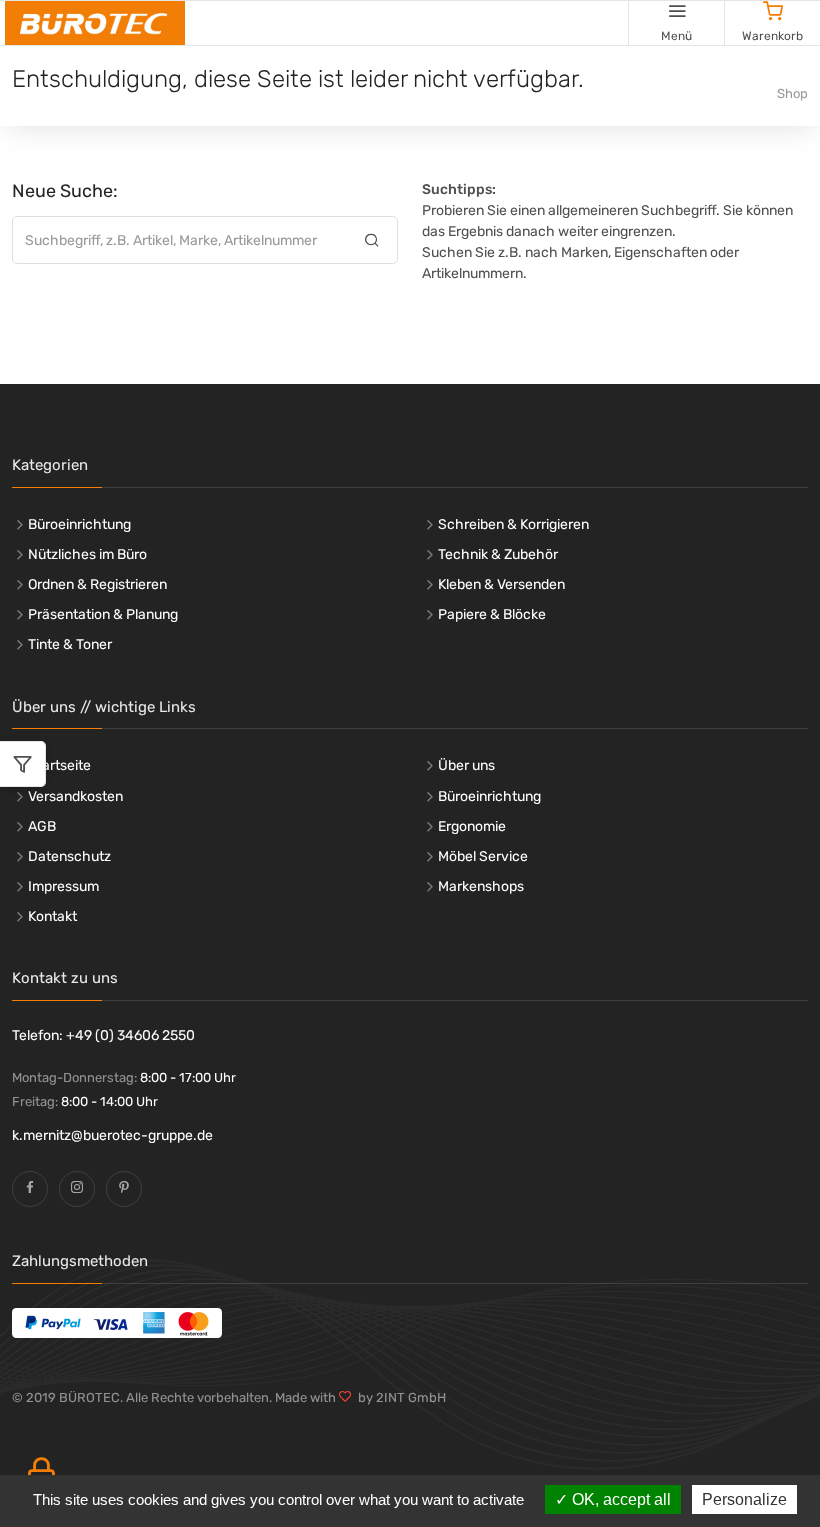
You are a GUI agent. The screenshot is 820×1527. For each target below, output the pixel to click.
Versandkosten (75, 796)
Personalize (744, 1499)
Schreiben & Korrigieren (513, 524)
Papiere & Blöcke (492, 614)
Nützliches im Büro (87, 554)
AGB (42, 826)
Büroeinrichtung (79, 524)
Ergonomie (472, 826)
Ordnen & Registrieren (97, 584)
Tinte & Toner (70, 644)
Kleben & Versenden (501, 584)
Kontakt (52, 916)
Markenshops (481, 886)
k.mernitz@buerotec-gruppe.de (112, 1135)
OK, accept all (619, 1499)
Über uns (466, 765)
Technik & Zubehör (498, 554)
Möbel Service (483, 856)
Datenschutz (69, 856)
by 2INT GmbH (399, 1397)
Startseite (59, 765)
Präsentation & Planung (103, 614)
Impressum (63, 886)
